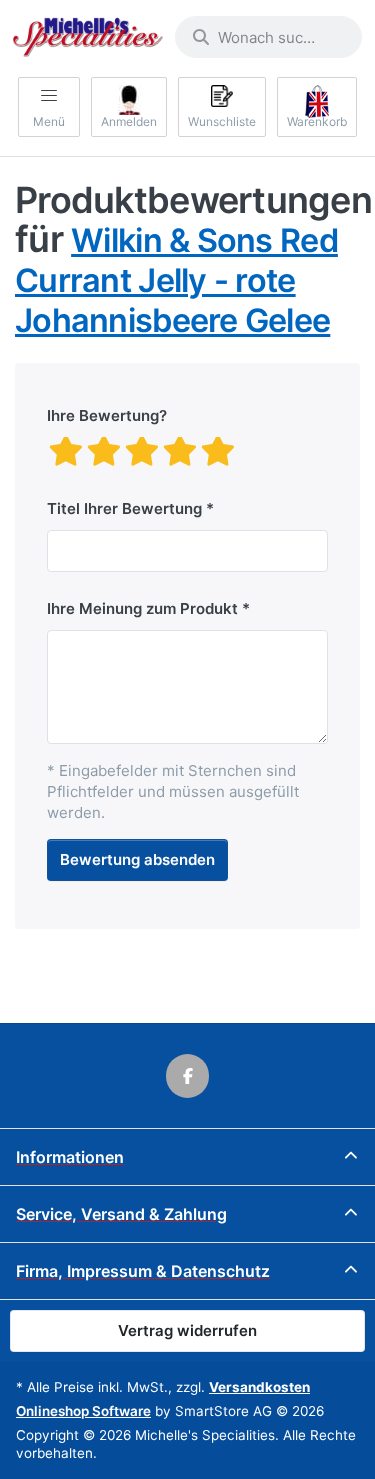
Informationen (70, 1157)
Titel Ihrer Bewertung (124, 508)
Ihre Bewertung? (107, 415)
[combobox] (268, 37)
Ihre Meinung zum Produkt (142, 608)
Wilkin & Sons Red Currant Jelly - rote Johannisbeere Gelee (176, 280)
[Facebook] (188, 1076)
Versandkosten (259, 1387)
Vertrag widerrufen (187, 1330)
